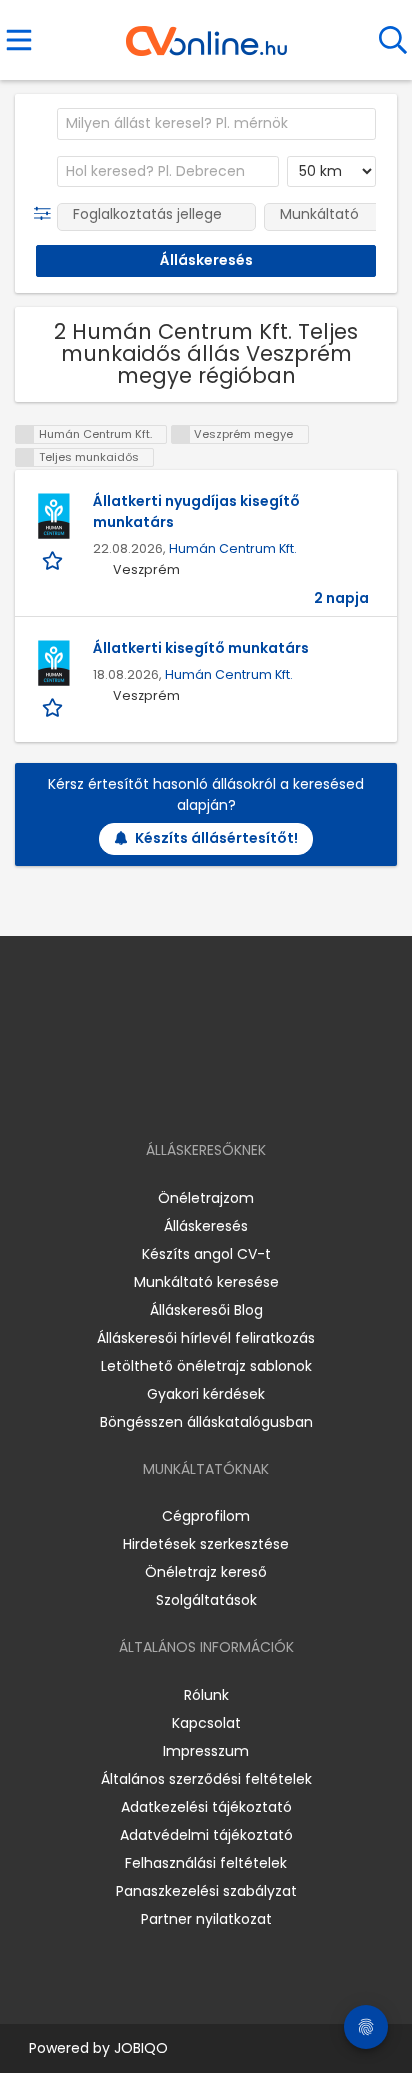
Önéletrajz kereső (206, 1572)
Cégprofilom (206, 1516)
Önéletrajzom (206, 1198)
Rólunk (206, 1695)
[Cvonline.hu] (206, 34)
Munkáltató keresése (206, 1282)
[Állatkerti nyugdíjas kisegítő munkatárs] (54, 516)
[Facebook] (160, 1092)
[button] (46, 214)
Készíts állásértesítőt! (216, 838)
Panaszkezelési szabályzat (206, 1891)
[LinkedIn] (226, 1092)
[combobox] (216, 124)
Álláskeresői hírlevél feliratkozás (206, 1338)
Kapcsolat (206, 1723)
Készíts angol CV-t (206, 1254)
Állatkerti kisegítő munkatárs (201, 648)
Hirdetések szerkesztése (206, 1544)
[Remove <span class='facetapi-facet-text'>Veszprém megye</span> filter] (181, 434)
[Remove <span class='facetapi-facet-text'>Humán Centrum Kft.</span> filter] (25, 434)
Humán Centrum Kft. (233, 548)
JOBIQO (141, 2048)
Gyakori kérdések (206, 1394)
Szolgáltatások (206, 1600)
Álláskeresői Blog (206, 1310)
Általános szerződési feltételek (206, 1779)
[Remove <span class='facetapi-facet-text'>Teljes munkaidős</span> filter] (25, 457)
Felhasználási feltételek (206, 1863)
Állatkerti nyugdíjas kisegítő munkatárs (196, 511)
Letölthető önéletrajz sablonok (206, 1366)
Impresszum (206, 1751)
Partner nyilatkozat (206, 1919)
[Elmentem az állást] (54, 559)
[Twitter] (256, 1092)
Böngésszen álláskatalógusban (206, 1422)
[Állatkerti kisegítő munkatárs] (54, 663)
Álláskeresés (206, 1226)
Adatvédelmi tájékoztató (206, 1835)
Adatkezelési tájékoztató (206, 1807)
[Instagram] (193, 1092)
